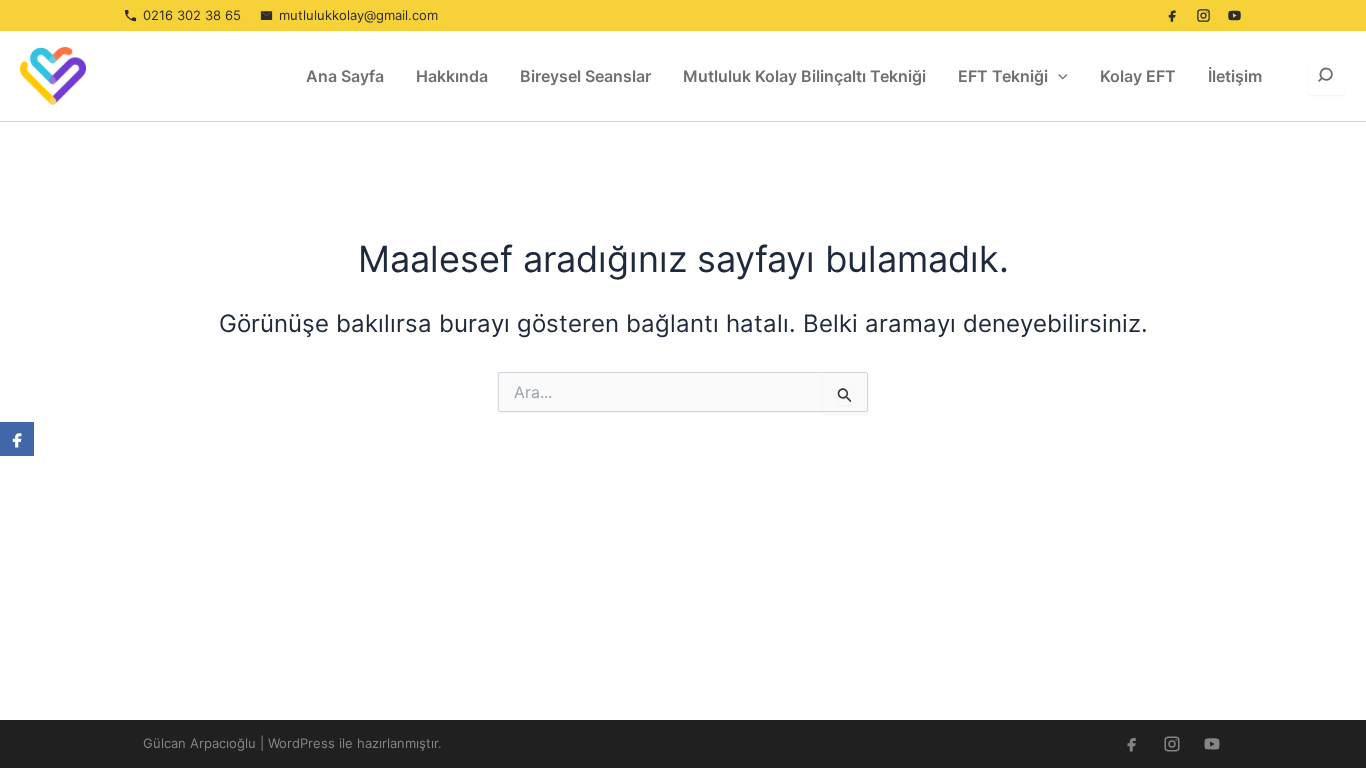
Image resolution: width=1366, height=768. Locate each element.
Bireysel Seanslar (585, 76)
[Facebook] (1172, 16)
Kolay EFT (1138, 76)
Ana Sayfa (345, 76)
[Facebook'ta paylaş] (17, 439)
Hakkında (452, 76)
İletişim (1235, 76)
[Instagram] (1203, 16)
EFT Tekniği (1003, 76)
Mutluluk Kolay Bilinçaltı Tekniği (804, 76)
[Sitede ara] (1327, 76)
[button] (1058, 76)
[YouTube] (1234, 16)
